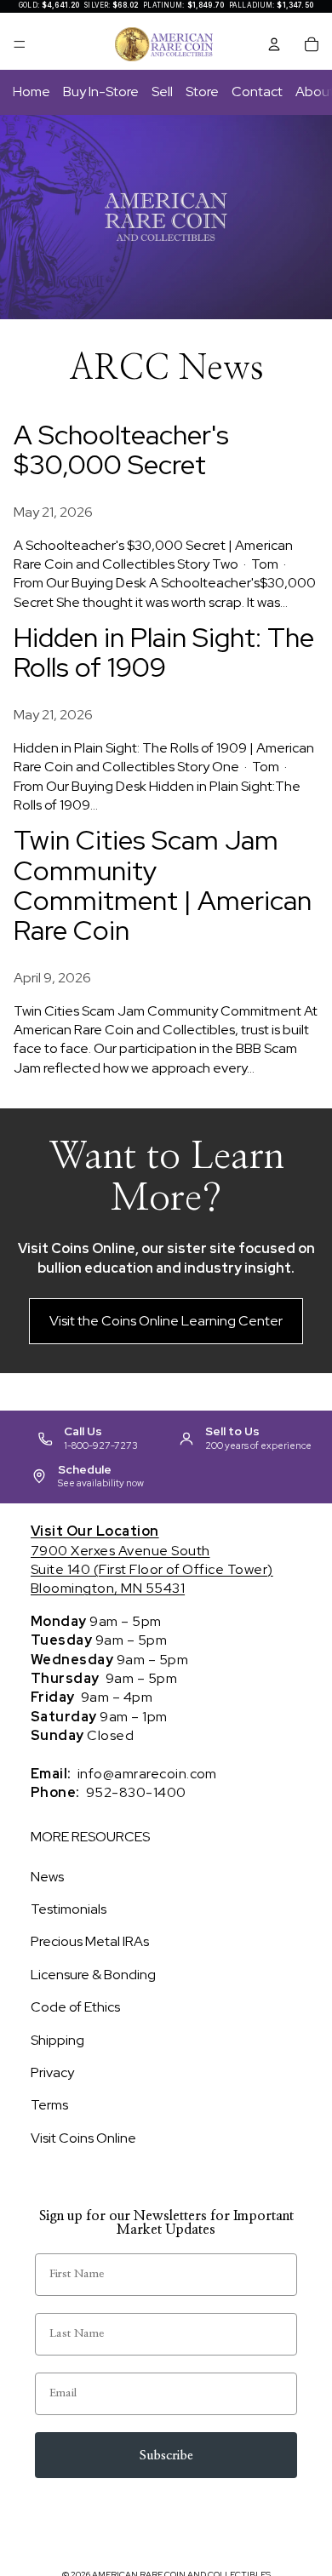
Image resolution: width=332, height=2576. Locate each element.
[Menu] (20, 44)
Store (202, 92)
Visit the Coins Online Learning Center (166, 1321)
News (47, 1877)
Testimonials (69, 1909)
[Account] (274, 44)
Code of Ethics (75, 2007)
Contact (257, 92)
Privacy (52, 2072)
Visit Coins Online (83, 2138)
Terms (49, 2105)
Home (31, 92)
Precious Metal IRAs (90, 1941)
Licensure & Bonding (93, 1975)
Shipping (57, 2040)
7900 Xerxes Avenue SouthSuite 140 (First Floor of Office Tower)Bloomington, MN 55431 (152, 1560)
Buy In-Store (101, 92)
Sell (162, 92)
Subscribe (166, 2456)
